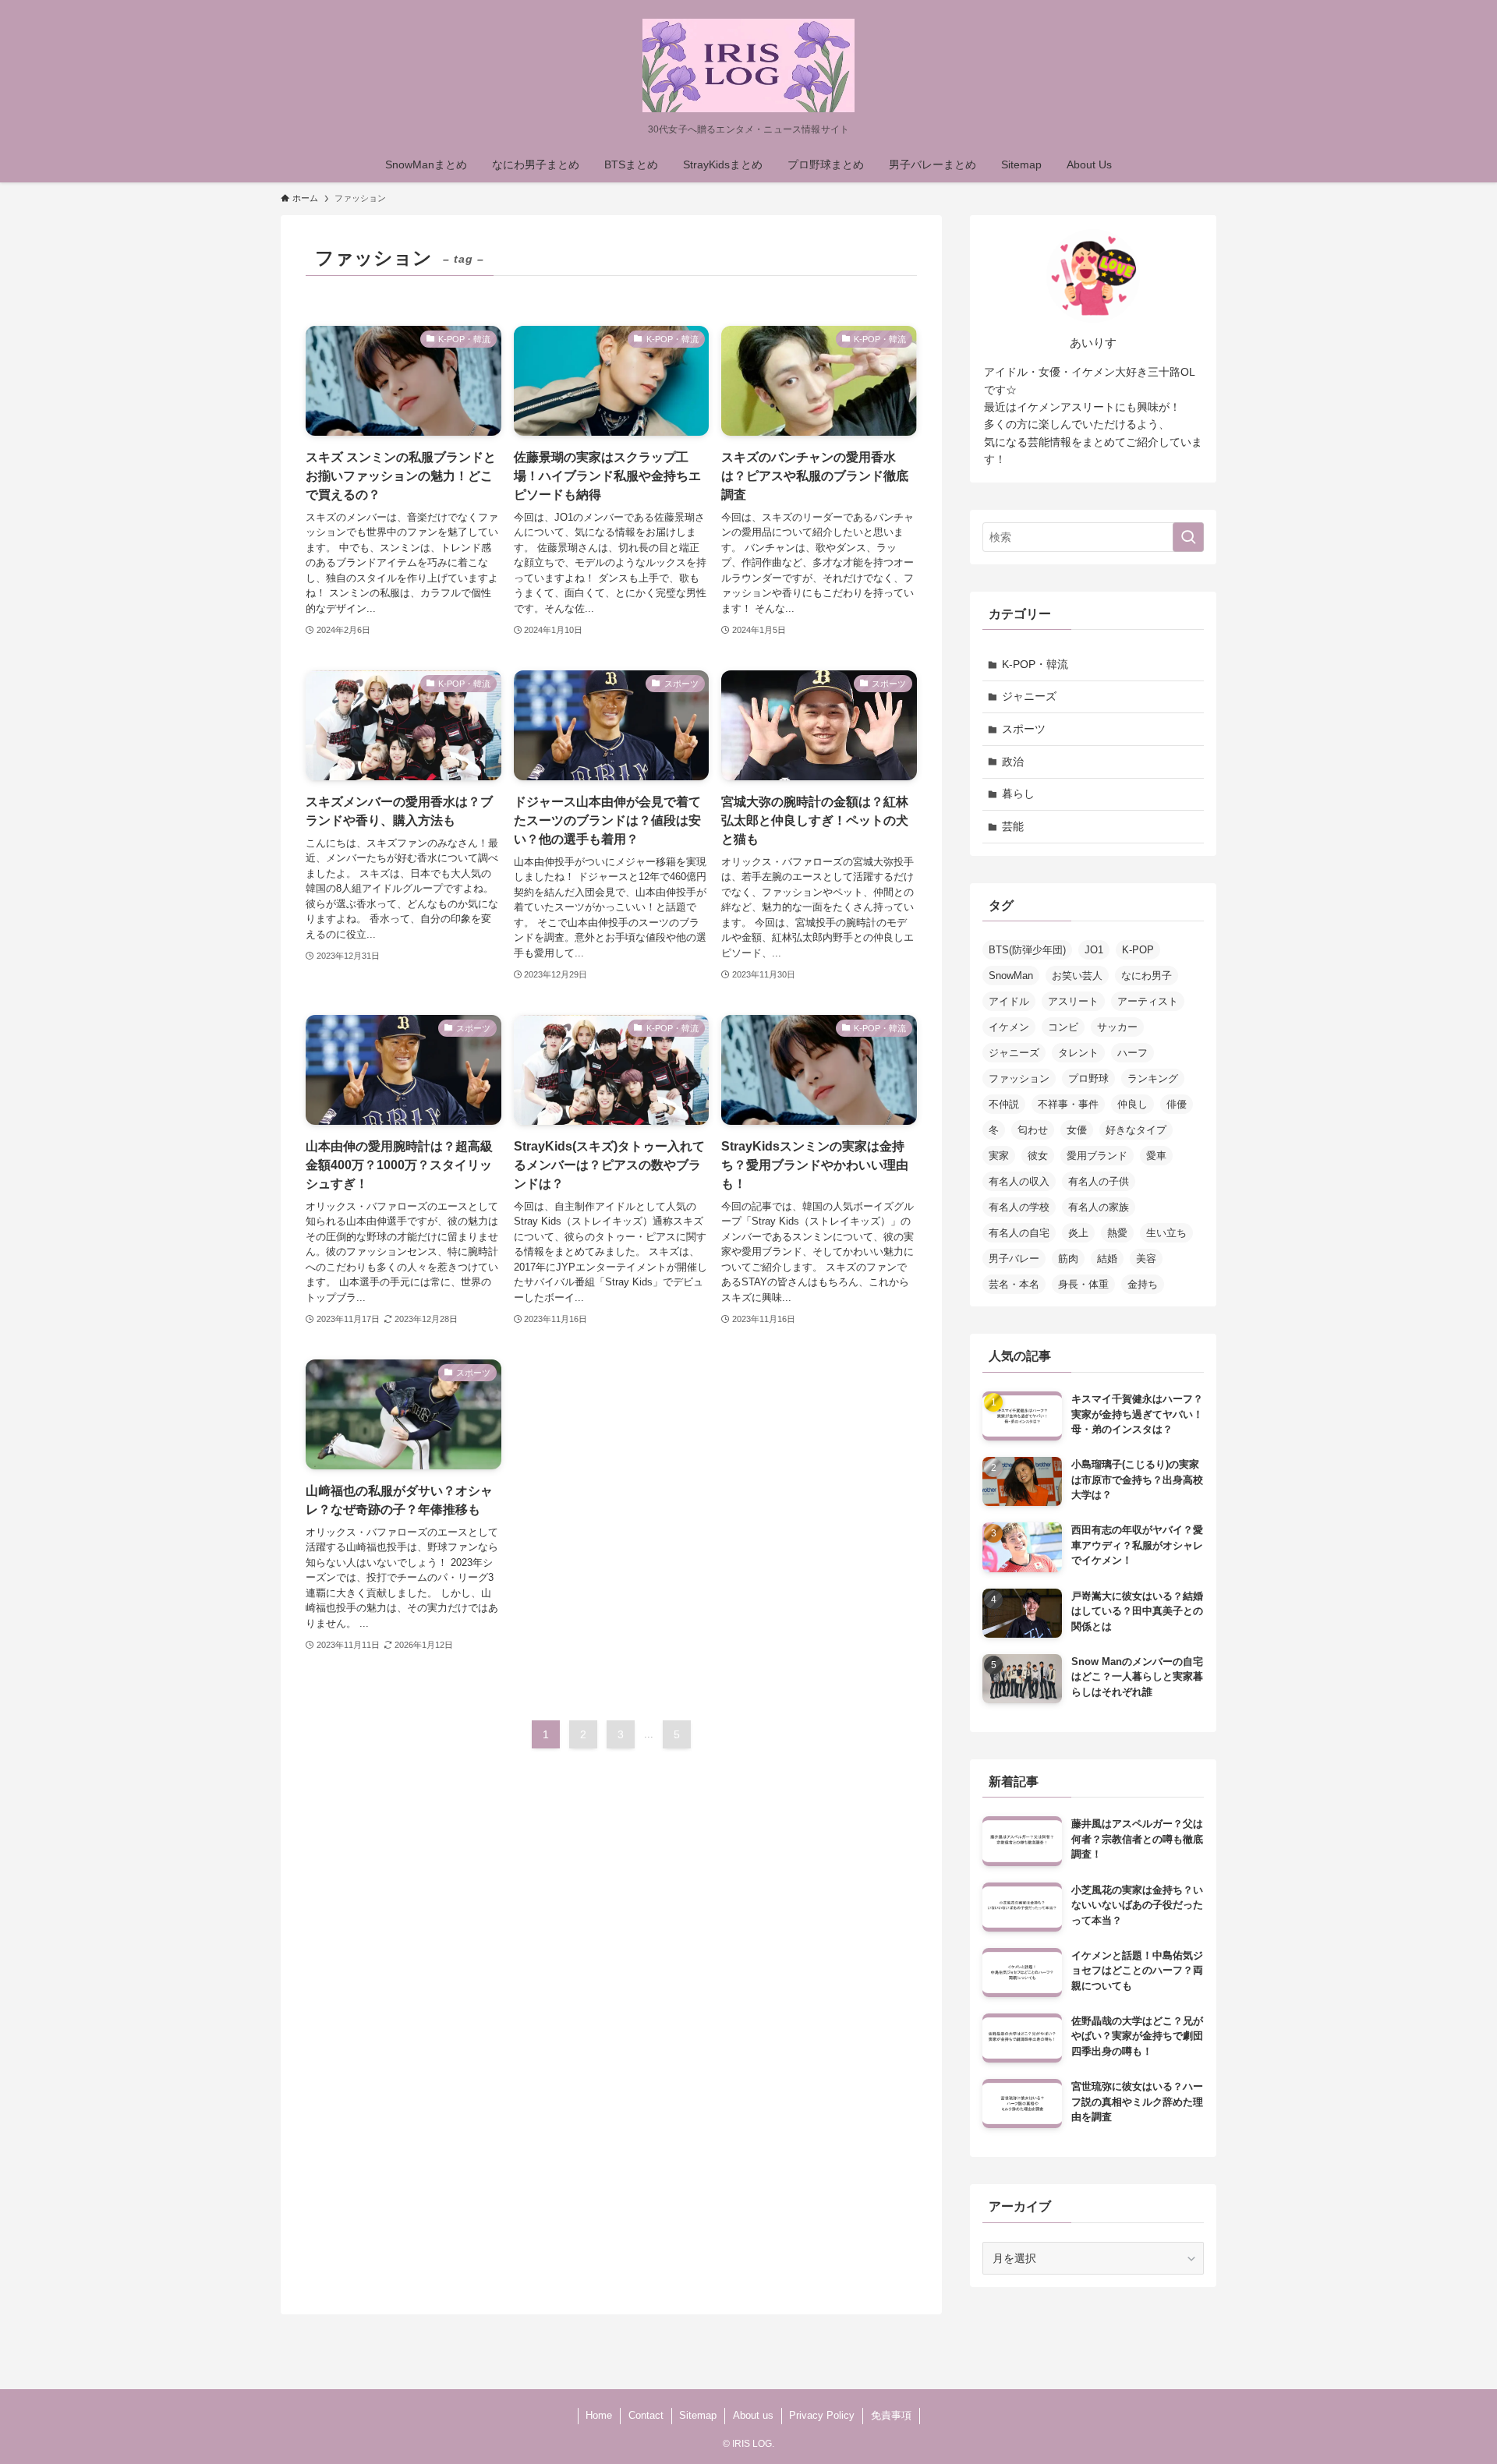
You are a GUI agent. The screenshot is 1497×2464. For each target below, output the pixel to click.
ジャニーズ (1029, 696)
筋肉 (1068, 1259)
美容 (1146, 1259)
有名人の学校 (1019, 1207)
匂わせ (1033, 1130)
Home (599, 2415)
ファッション (1019, 1078)
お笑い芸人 (1077, 976)
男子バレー (1014, 1259)
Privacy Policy (822, 2415)
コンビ (1063, 1027)
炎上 (1078, 1233)
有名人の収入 (1019, 1181)
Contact (646, 2415)
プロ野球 (1088, 1078)
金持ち (1143, 1284)
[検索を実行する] (1188, 537)
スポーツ (1024, 729)
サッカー (1117, 1027)
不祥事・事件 (1068, 1104)
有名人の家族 (1099, 1207)
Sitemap (698, 2415)
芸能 (1013, 826)
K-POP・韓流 (1035, 664)
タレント (1078, 1053)
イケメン (1009, 1027)
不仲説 (1004, 1104)
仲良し (1132, 1104)
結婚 (1107, 1259)
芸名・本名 (1014, 1284)
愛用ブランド (1097, 1156)
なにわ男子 (1147, 976)
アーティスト (1148, 1001)
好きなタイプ (1136, 1130)
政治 (1013, 762)
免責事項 (891, 2415)
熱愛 (1117, 1233)
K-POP (1138, 950)
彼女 (1038, 1156)
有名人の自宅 (1019, 1233)
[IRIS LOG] (748, 65)
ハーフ (1132, 1053)
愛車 (1156, 1156)
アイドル (1009, 1001)
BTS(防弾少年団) (1027, 950)
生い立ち (1166, 1233)
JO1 (1094, 950)
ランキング (1153, 1078)
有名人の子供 (1099, 1181)
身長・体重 (1083, 1284)
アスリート (1073, 1001)
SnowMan (1011, 976)
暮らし (1018, 794)
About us (753, 2415)
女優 (1077, 1130)
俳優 (1177, 1104)
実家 (999, 1156)
